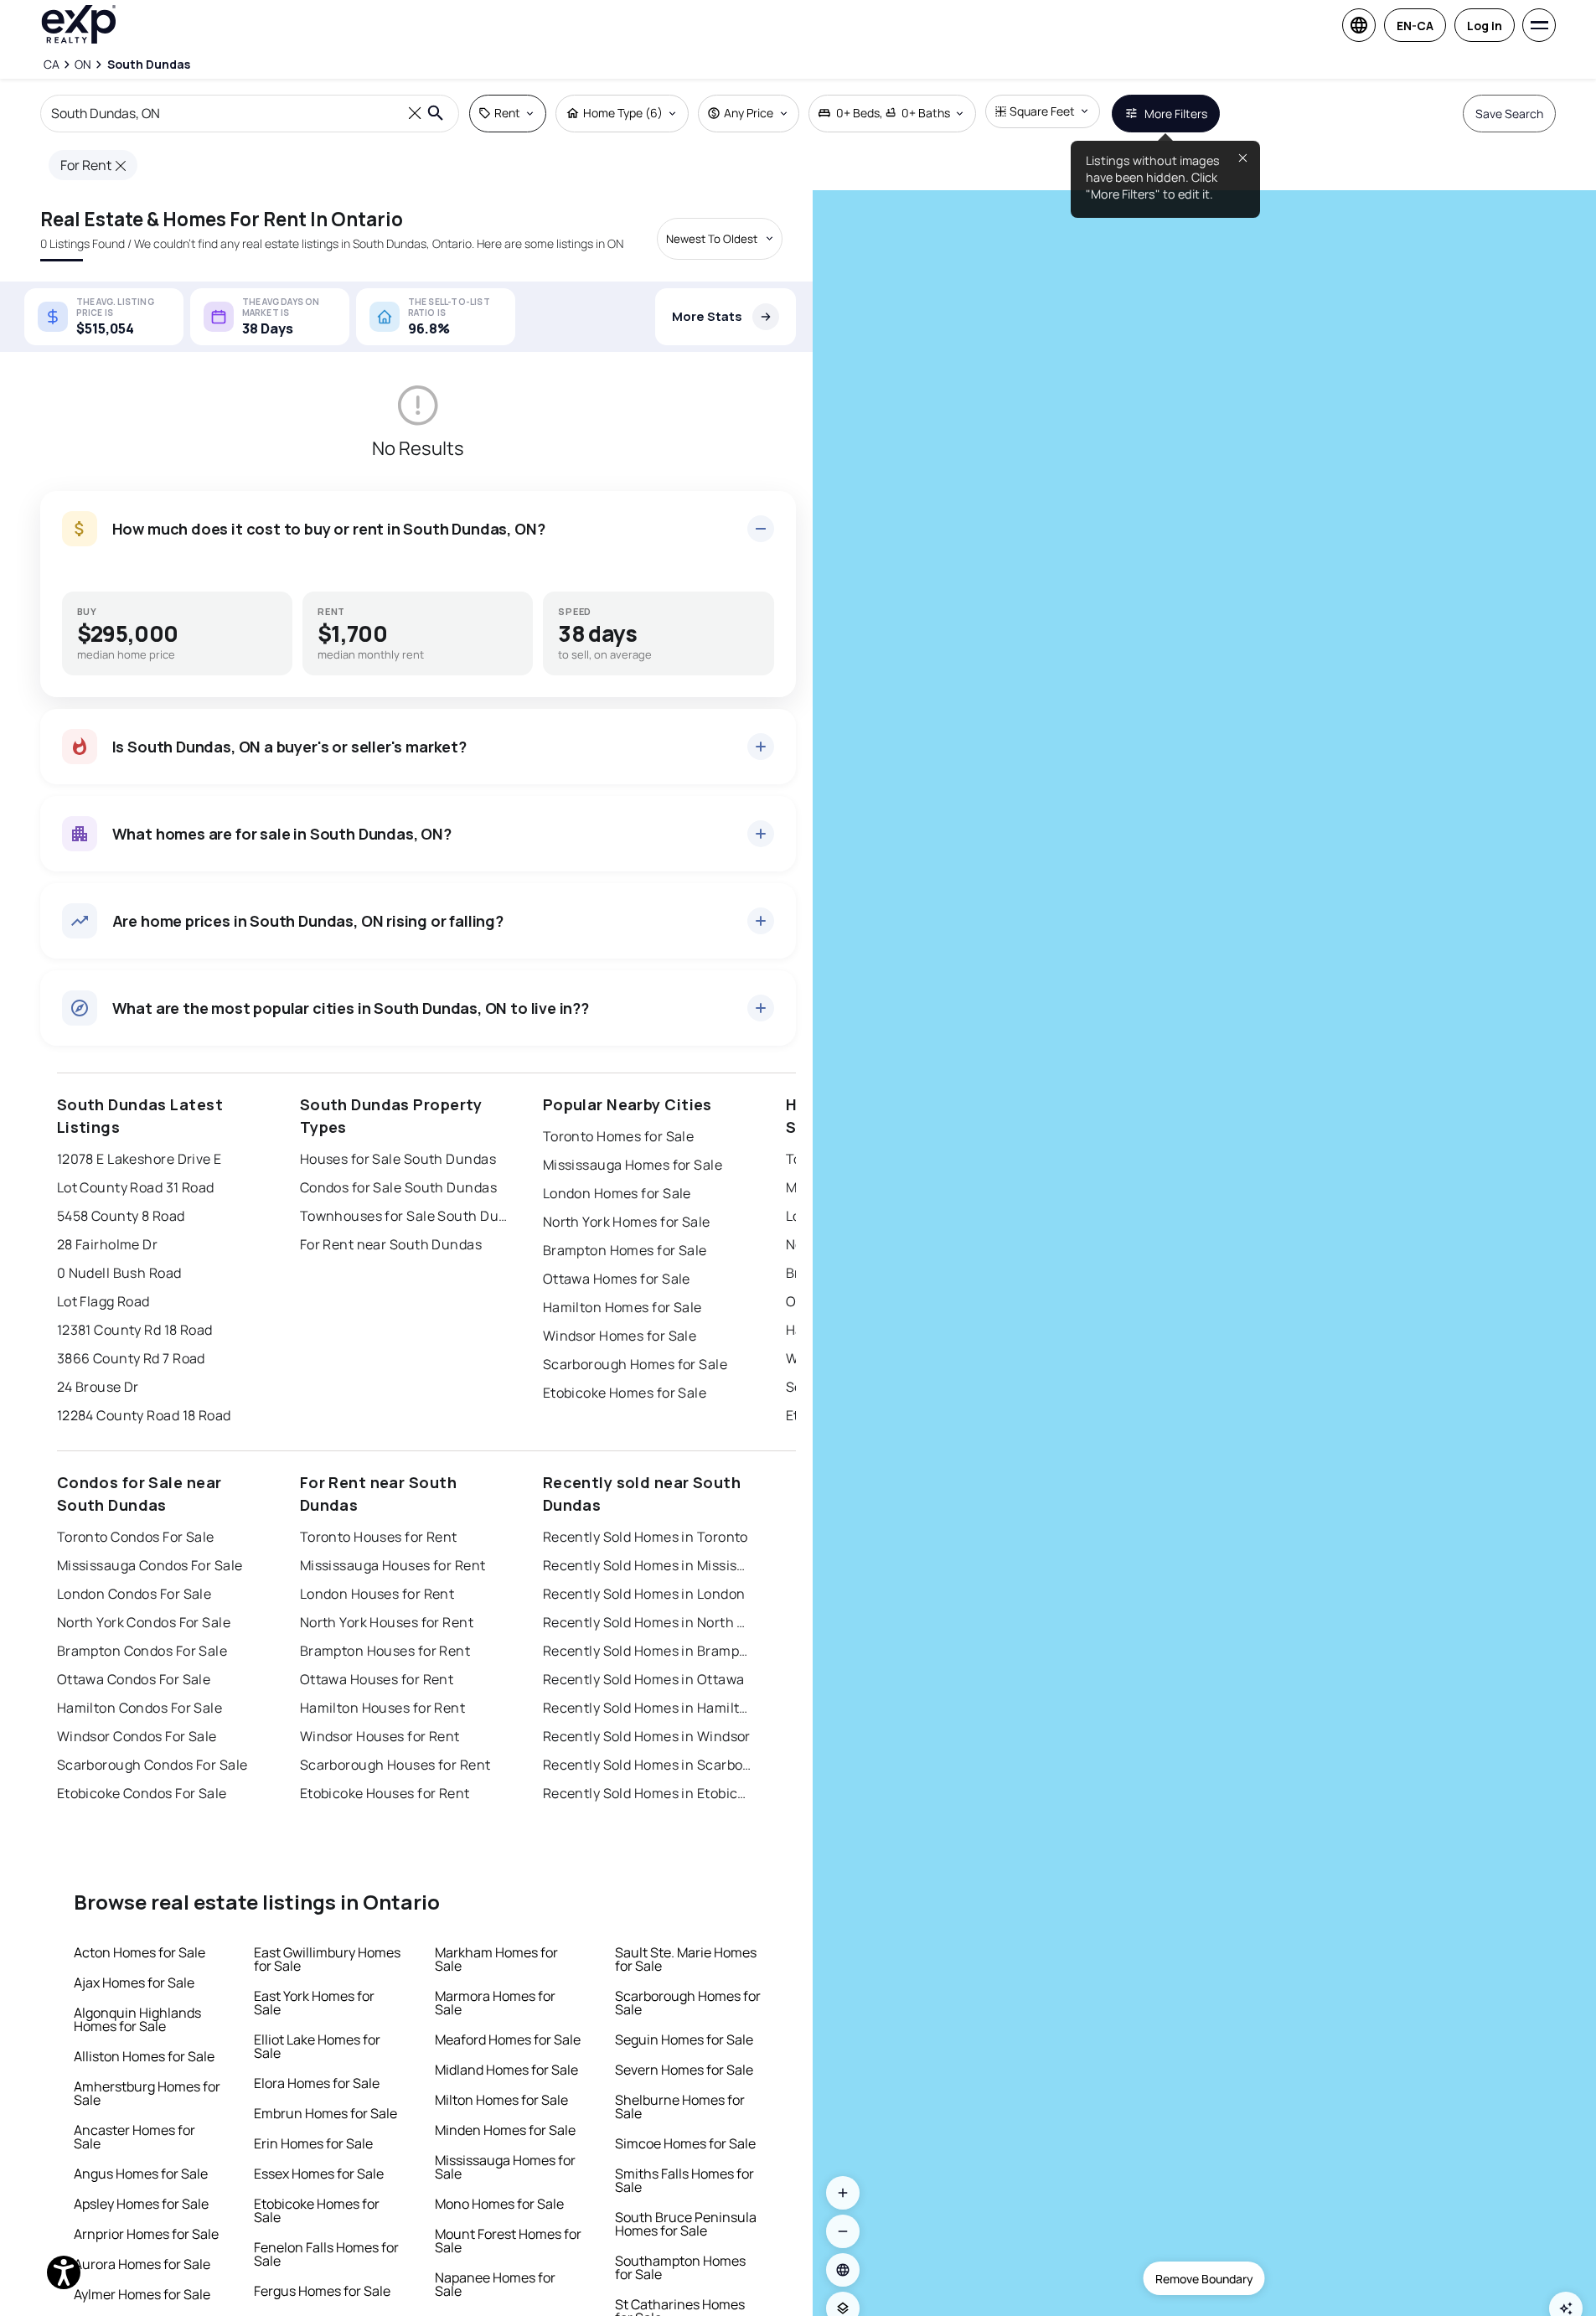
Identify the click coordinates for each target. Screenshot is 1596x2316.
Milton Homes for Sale (501, 2100)
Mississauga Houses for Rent (393, 1565)
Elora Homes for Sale (317, 2083)
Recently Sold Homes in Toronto (646, 1537)
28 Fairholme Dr (108, 1244)
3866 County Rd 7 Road (131, 1358)
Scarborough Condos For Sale (152, 1765)
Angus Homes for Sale (141, 2174)
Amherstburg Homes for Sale (147, 2093)
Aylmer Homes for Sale (142, 2294)
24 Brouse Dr (98, 1387)
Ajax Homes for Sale (134, 1983)
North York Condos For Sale (144, 1622)
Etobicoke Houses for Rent (385, 1793)
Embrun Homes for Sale (325, 2113)
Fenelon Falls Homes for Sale (326, 2254)
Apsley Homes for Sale (141, 2204)
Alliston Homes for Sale (144, 2056)
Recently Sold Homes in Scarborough (648, 1765)
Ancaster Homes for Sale (134, 2137)
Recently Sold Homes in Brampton (648, 1651)
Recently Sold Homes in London (644, 1594)
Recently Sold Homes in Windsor (647, 1736)
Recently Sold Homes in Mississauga (648, 1565)
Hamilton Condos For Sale (140, 1708)
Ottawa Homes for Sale (617, 1279)
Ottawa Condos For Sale (134, 1679)
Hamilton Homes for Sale (622, 1307)
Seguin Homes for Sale (684, 2039)
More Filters (1176, 114)
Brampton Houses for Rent (385, 1651)
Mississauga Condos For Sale (150, 1565)
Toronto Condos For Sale (136, 1537)
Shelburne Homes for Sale (680, 2107)
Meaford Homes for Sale (508, 2039)
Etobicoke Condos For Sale (142, 1793)
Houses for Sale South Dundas (398, 1159)
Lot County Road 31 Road (136, 1187)
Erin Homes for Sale (313, 2143)
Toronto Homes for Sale (619, 1136)
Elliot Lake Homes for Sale (317, 2046)
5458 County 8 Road (121, 1216)
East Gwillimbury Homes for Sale (327, 1959)
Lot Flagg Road (103, 1301)
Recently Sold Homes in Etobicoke (648, 1793)
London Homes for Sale (617, 1193)
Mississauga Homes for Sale (633, 1165)
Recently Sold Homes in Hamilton (648, 1708)
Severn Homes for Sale (684, 2070)
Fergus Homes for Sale (322, 2291)
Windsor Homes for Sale (620, 1336)
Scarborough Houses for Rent (395, 1765)
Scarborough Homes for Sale (635, 1364)
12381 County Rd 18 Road (135, 1330)
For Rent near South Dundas (391, 1244)
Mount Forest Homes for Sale (508, 2241)
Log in (1485, 26)
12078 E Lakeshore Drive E (139, 1159)
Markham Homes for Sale (496, 1959)
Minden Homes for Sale (505, 2130)
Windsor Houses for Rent (380, 1736)
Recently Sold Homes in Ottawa (644, 1679)
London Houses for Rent (377, 1594)
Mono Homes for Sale (499, 2204)
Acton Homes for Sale (139, 1952)
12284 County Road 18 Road (144, 1415)
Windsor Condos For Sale (137, 1736)
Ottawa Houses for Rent (377, 1679)
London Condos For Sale (134, 1594)
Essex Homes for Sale (319, 2174)
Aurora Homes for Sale (142, 2264)
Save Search (1509, 114)
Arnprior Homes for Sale (146, 2234)
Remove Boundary (1204, 2279)
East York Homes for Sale (314, 2003)
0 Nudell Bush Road (119, 1273)
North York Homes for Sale (627, 1222)
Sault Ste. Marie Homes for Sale (686, 1959)
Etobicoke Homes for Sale (625, 1393)
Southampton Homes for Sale (680, 2267)
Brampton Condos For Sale (142, 1651)
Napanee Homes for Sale (495, 2284)
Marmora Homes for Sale (495, 2003)
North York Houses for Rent (387, 1622)
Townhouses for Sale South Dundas (405, 1216)
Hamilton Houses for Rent (383, 1708)
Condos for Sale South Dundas (398, 1187)
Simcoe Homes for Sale (685, 2143)
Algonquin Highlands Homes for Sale (137, 2019)
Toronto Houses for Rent (379, 1537)
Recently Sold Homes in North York (648, 1622)
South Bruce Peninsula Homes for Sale (686, 2224)
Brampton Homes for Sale (625, 1250)
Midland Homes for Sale (506, 2070)
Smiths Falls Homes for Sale (684, 2180)
